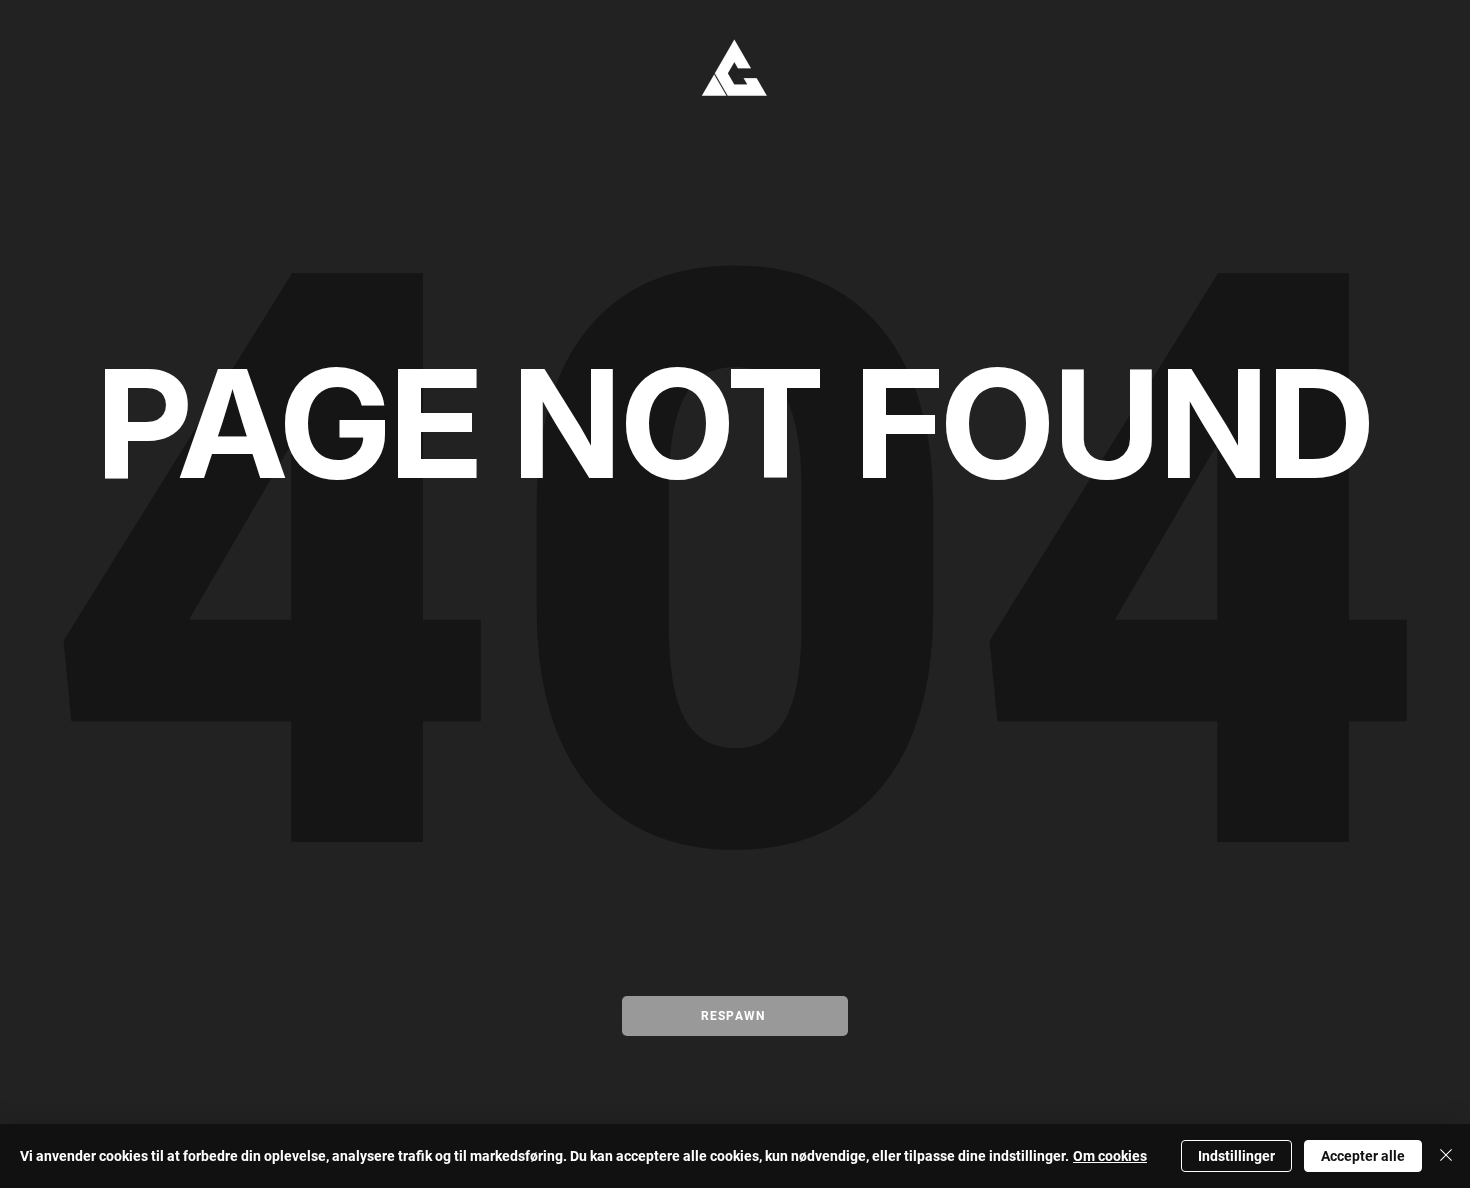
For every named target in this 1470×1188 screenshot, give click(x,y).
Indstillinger (1236, 1156)
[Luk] (1446, 1156)
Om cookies (1110, 1156)
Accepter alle (1363, 1156)
